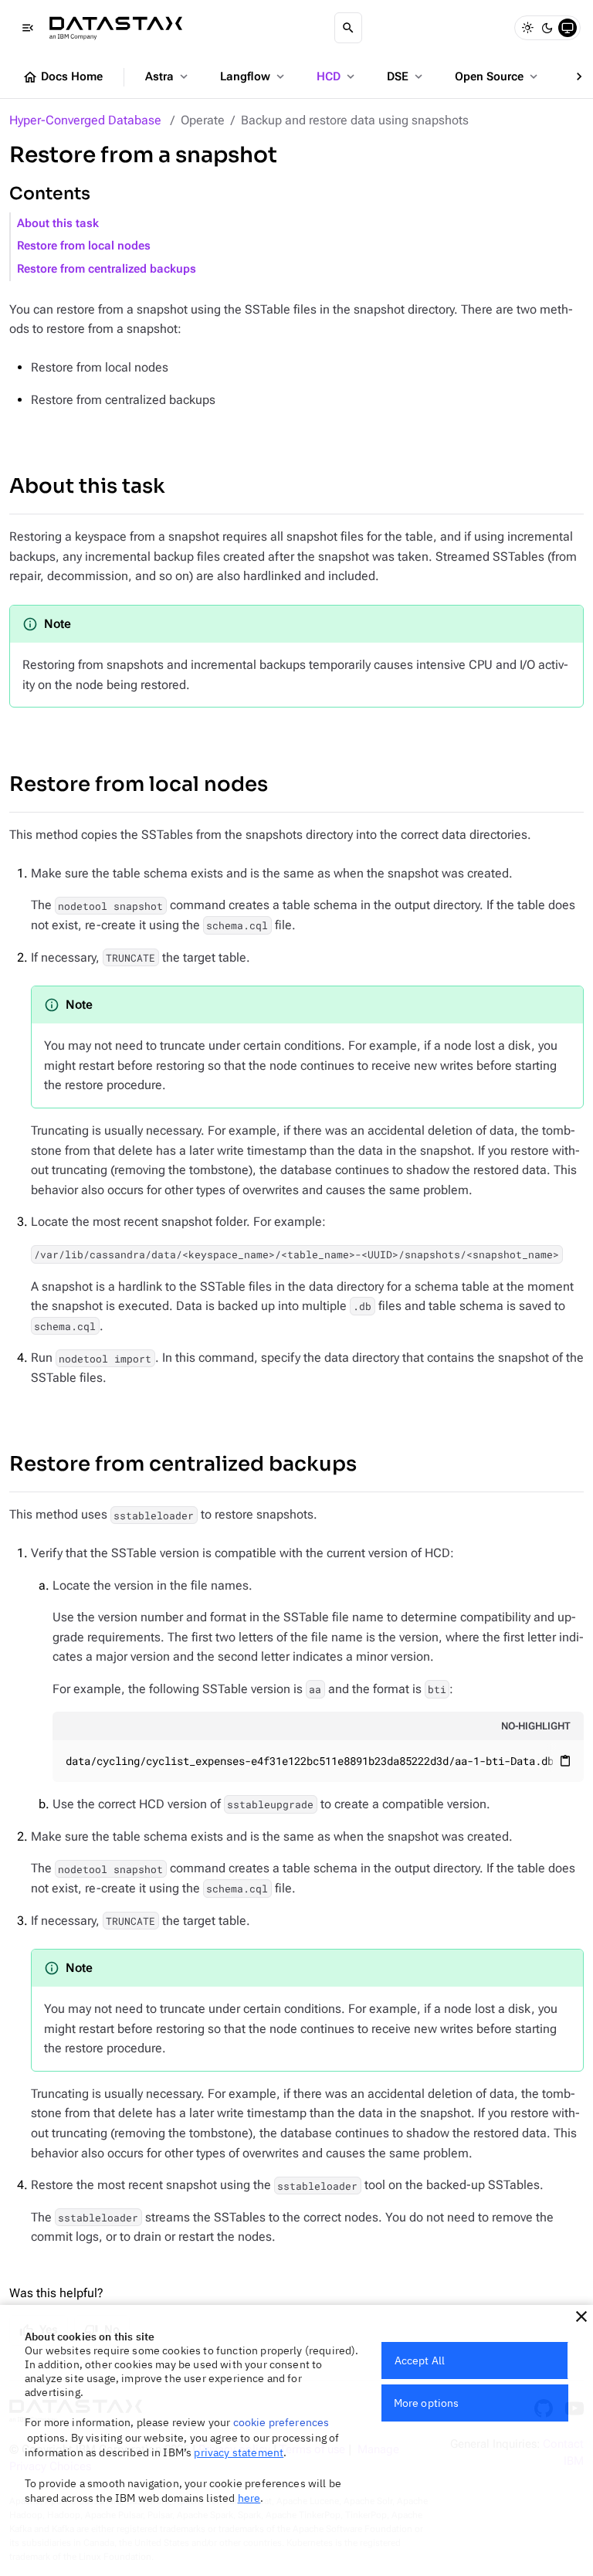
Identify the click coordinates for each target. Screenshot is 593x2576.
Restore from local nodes (84, 246)
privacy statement (239, 2452)
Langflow (254, 76)
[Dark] (547, 28)
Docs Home (63, 77)
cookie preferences (281, 2422)
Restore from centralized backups (107, 269)
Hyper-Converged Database (85, 120)
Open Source (498, 76)
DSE (406, 76)
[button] (581, 2316)
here (249, 2498)
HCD (337, 76)
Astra (168, 76)
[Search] (348, 28)
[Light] (527, 28)
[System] (568, 28)
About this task (58, 224)
